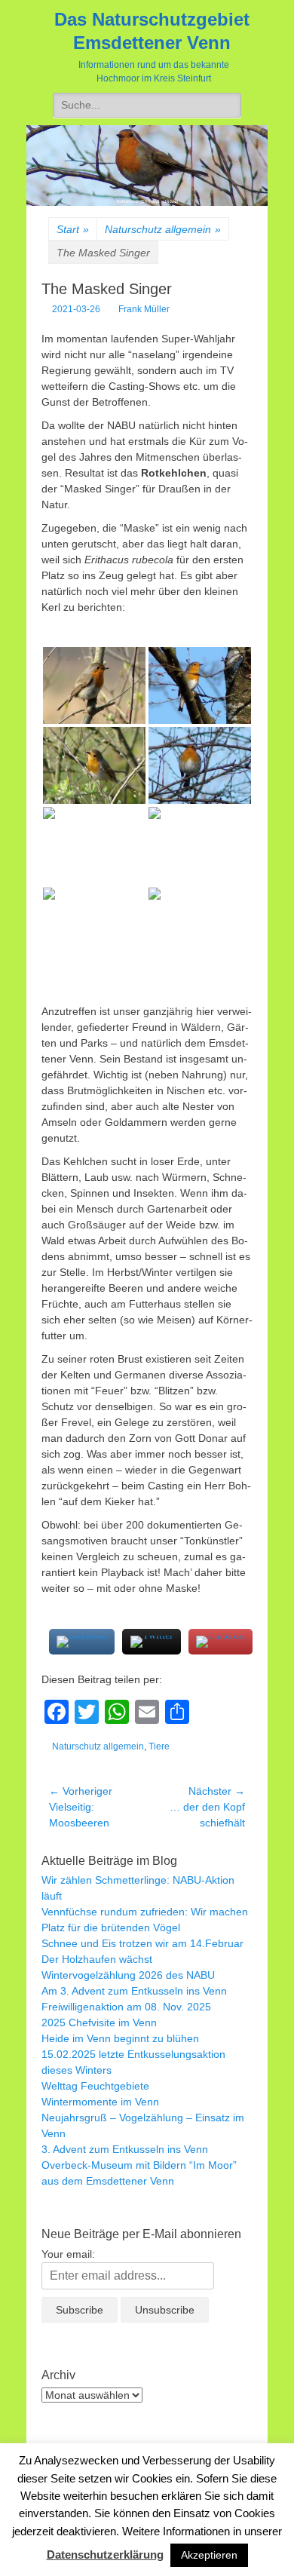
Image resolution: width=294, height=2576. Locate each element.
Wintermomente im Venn (100, 2102)
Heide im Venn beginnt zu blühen (120, 2038)
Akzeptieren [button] (209, 2555)
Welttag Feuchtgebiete (95, 2086)
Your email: (68, 2254)
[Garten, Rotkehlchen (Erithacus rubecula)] (200, 845)
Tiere (159, 1746)
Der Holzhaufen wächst (97, 1959)
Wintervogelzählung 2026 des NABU (128, 1975)
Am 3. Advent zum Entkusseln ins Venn (134, 1991)
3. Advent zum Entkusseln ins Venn (125, 2149)
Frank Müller (144, 309)
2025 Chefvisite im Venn (99, 2022)
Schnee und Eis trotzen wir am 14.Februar (142, 1943)
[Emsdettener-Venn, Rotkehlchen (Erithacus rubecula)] (94, 685)
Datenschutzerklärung (105, 2555)
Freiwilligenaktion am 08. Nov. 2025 (126, 2007)
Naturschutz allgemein (163, 229)
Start (73, 229)
